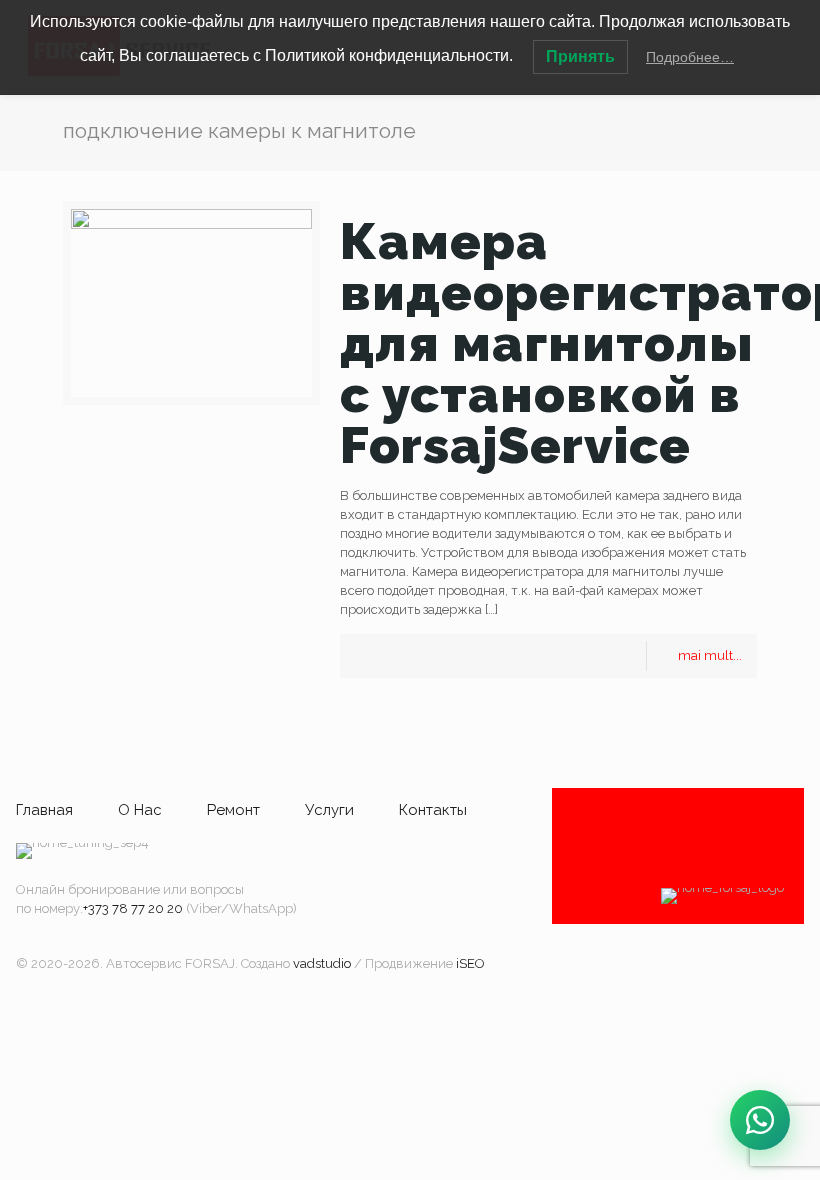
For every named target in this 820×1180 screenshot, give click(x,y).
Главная (44, 810)
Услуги (329, 810)
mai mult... (710, 655)
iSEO (470, 963)
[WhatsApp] (760, 1120)
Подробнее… (690, 57)
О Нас (140, 810)
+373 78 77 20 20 (133, 908)
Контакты (433, 810)
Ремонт (233, 810)
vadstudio (322, 963)
